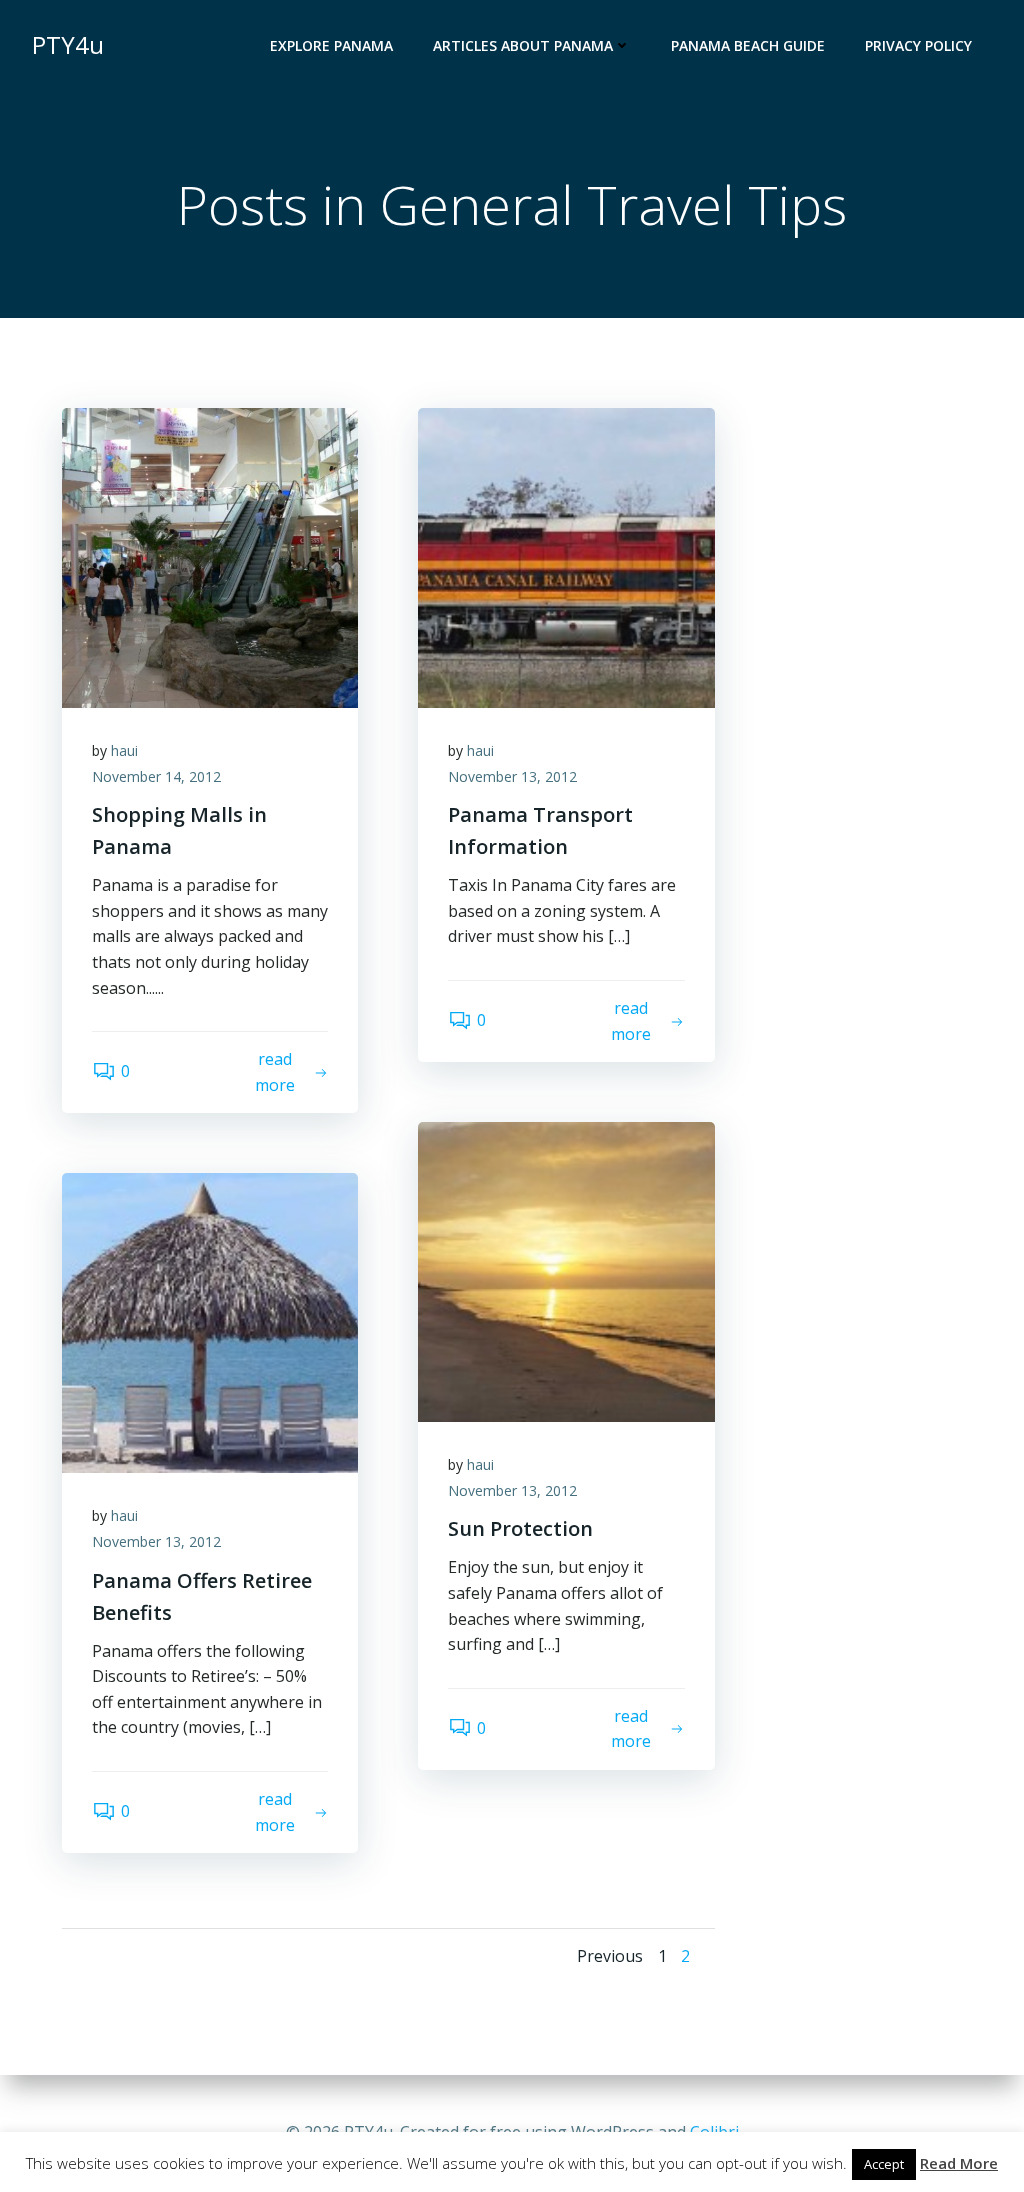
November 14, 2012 (156, 776)
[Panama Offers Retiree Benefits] (210, 1322)
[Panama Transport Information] (566, 556)
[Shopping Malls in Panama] (210, 556)
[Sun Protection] (566, 1270)
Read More (959, 2163)
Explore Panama (331, 45)
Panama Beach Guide (748, 45)
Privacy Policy (918, 45)
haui (124, 750)
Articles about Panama (523, 45)
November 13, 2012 (512, 776)
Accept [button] (884, 2164)
